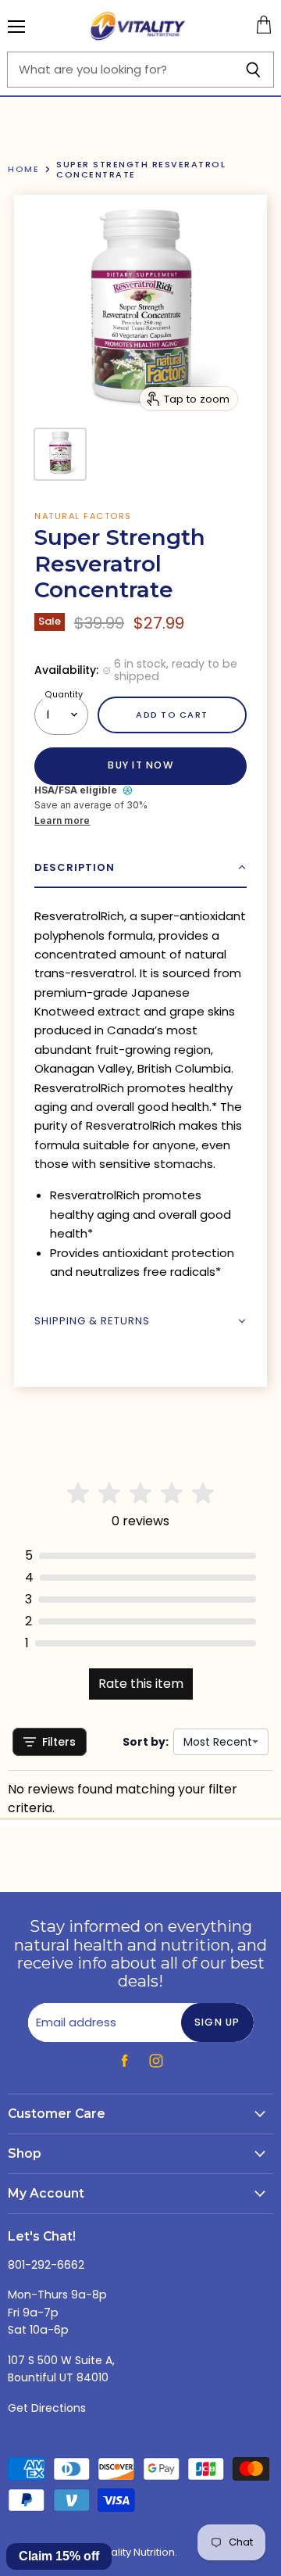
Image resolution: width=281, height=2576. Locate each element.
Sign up (217, 2022)
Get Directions (47, 2408)
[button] (140, 868)
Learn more (62, 821)
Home (23, 169)
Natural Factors (83, 516)
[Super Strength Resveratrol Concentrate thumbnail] (60, 454)
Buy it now (140, 765)
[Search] (253, 70)
